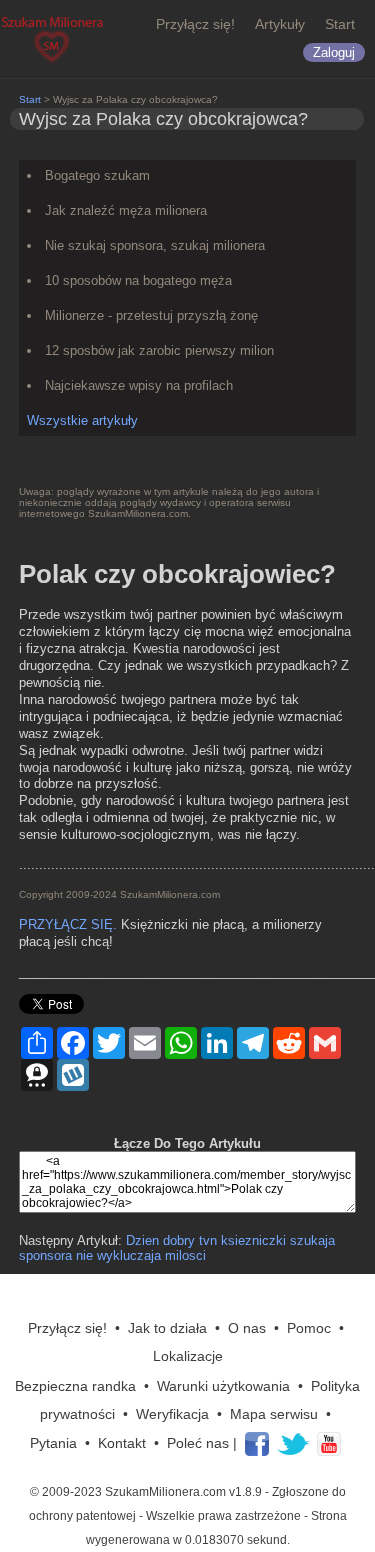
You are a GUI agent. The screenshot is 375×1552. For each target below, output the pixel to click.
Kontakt (122, 1442)
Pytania (53, 1442)
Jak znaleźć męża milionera (126, 210)
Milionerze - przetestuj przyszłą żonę (151, 315)
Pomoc (309, 1328)
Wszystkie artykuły (82, 420)
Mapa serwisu (274, 1414)
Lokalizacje (188, 1356)
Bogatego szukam (97, 175)
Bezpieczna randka (75, 1386)
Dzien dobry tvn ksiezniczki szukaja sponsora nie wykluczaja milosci (177, 1248)
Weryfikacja (172, 1414)
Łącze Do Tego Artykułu (187, 1143)
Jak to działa (167, 1328)
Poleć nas (198, 1442)
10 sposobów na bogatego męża (138, 280)
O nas (247, 1328)
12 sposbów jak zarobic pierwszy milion (159, 350)
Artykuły (280, 24)
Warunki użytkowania (223, 1386)
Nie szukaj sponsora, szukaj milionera (155, 245)
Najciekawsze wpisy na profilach (139, 385)
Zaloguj (334, 52)
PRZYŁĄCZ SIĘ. (68, 924)
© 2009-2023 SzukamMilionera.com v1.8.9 (146, 1492)
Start (340, 24)
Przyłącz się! (195, 24)
